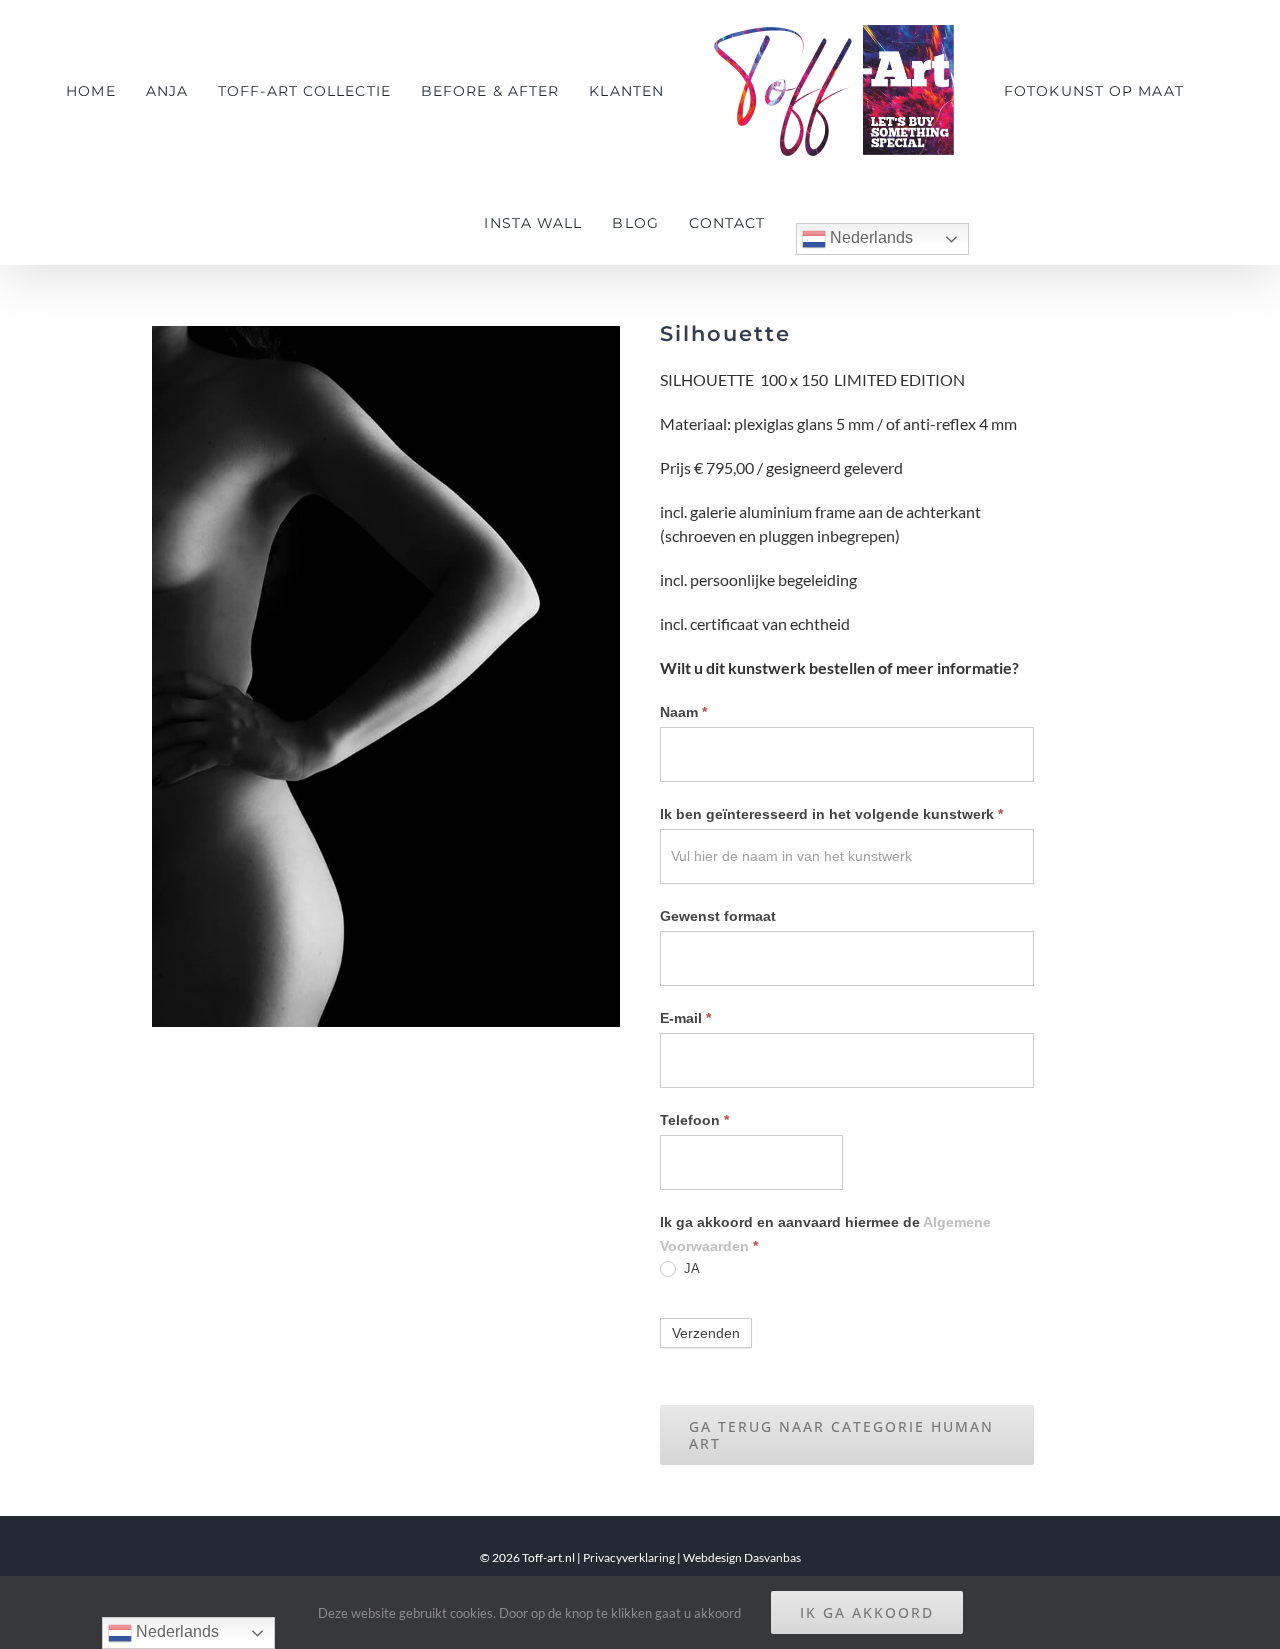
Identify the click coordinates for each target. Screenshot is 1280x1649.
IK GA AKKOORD (867, 1612)
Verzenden (706, 1333)
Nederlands (849, 237)
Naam (683, 712)
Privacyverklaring (629, 1557)
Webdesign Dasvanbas (742, 1557)
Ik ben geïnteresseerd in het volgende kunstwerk (831, 814)
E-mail (685, 1018)
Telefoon (694, 1120)
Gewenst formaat (718, 916)
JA (690, 1268)
